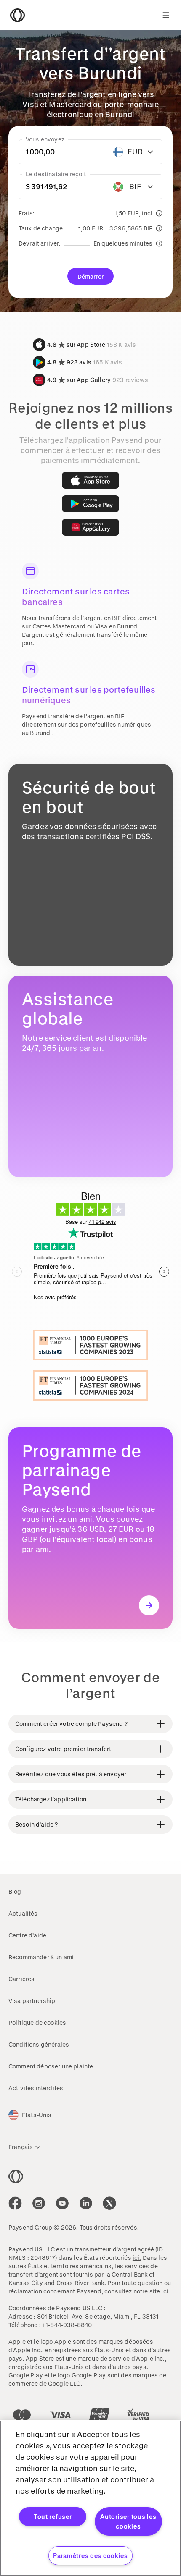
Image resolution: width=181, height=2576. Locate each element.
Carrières (21, 1979)
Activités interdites (36, 2088)
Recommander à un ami (41, 1957)
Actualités (23, 1913)
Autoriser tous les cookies (128, 2521)
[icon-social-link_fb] (15, 2203)
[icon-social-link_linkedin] (86, 2203)
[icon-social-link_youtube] (62, 2203)
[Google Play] (90, 504)
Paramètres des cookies (90, 2556)
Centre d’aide (27, 1935)
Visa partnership (32, 2001)
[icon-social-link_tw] (109, 2203)
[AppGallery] (90, 527)
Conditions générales (39, 2044)
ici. (137, 2258)
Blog (15, 1891)
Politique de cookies (37, 2022)
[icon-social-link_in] (39, 2203)
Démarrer (90, 276)
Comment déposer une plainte (51, 2066)
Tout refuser (53, 2517)
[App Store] (90, 480)
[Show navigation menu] (166, 15)
